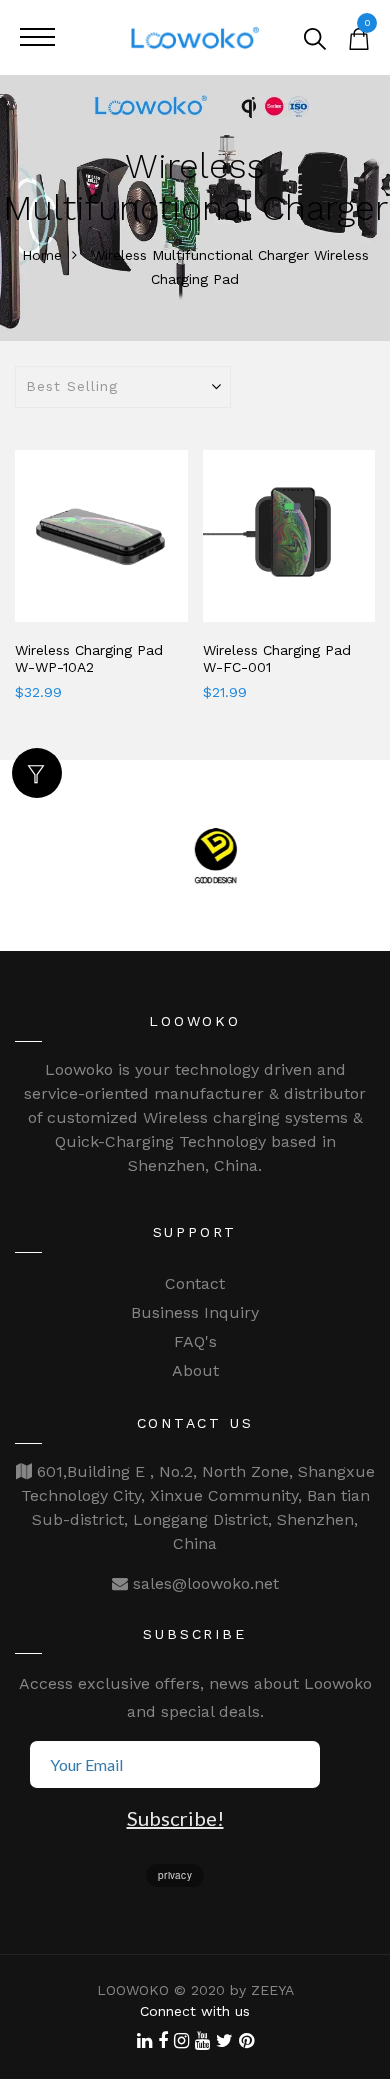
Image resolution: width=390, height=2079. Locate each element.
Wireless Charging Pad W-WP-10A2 (89, 658)
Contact (195, 1283)
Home (42, 255)
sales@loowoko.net (203, 1583)
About (195, 1370)
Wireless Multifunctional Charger (200, 255)
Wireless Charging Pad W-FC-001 (277, 658)
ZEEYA (272, 1990)
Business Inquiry (195, 1312)
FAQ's (195, 1341)
